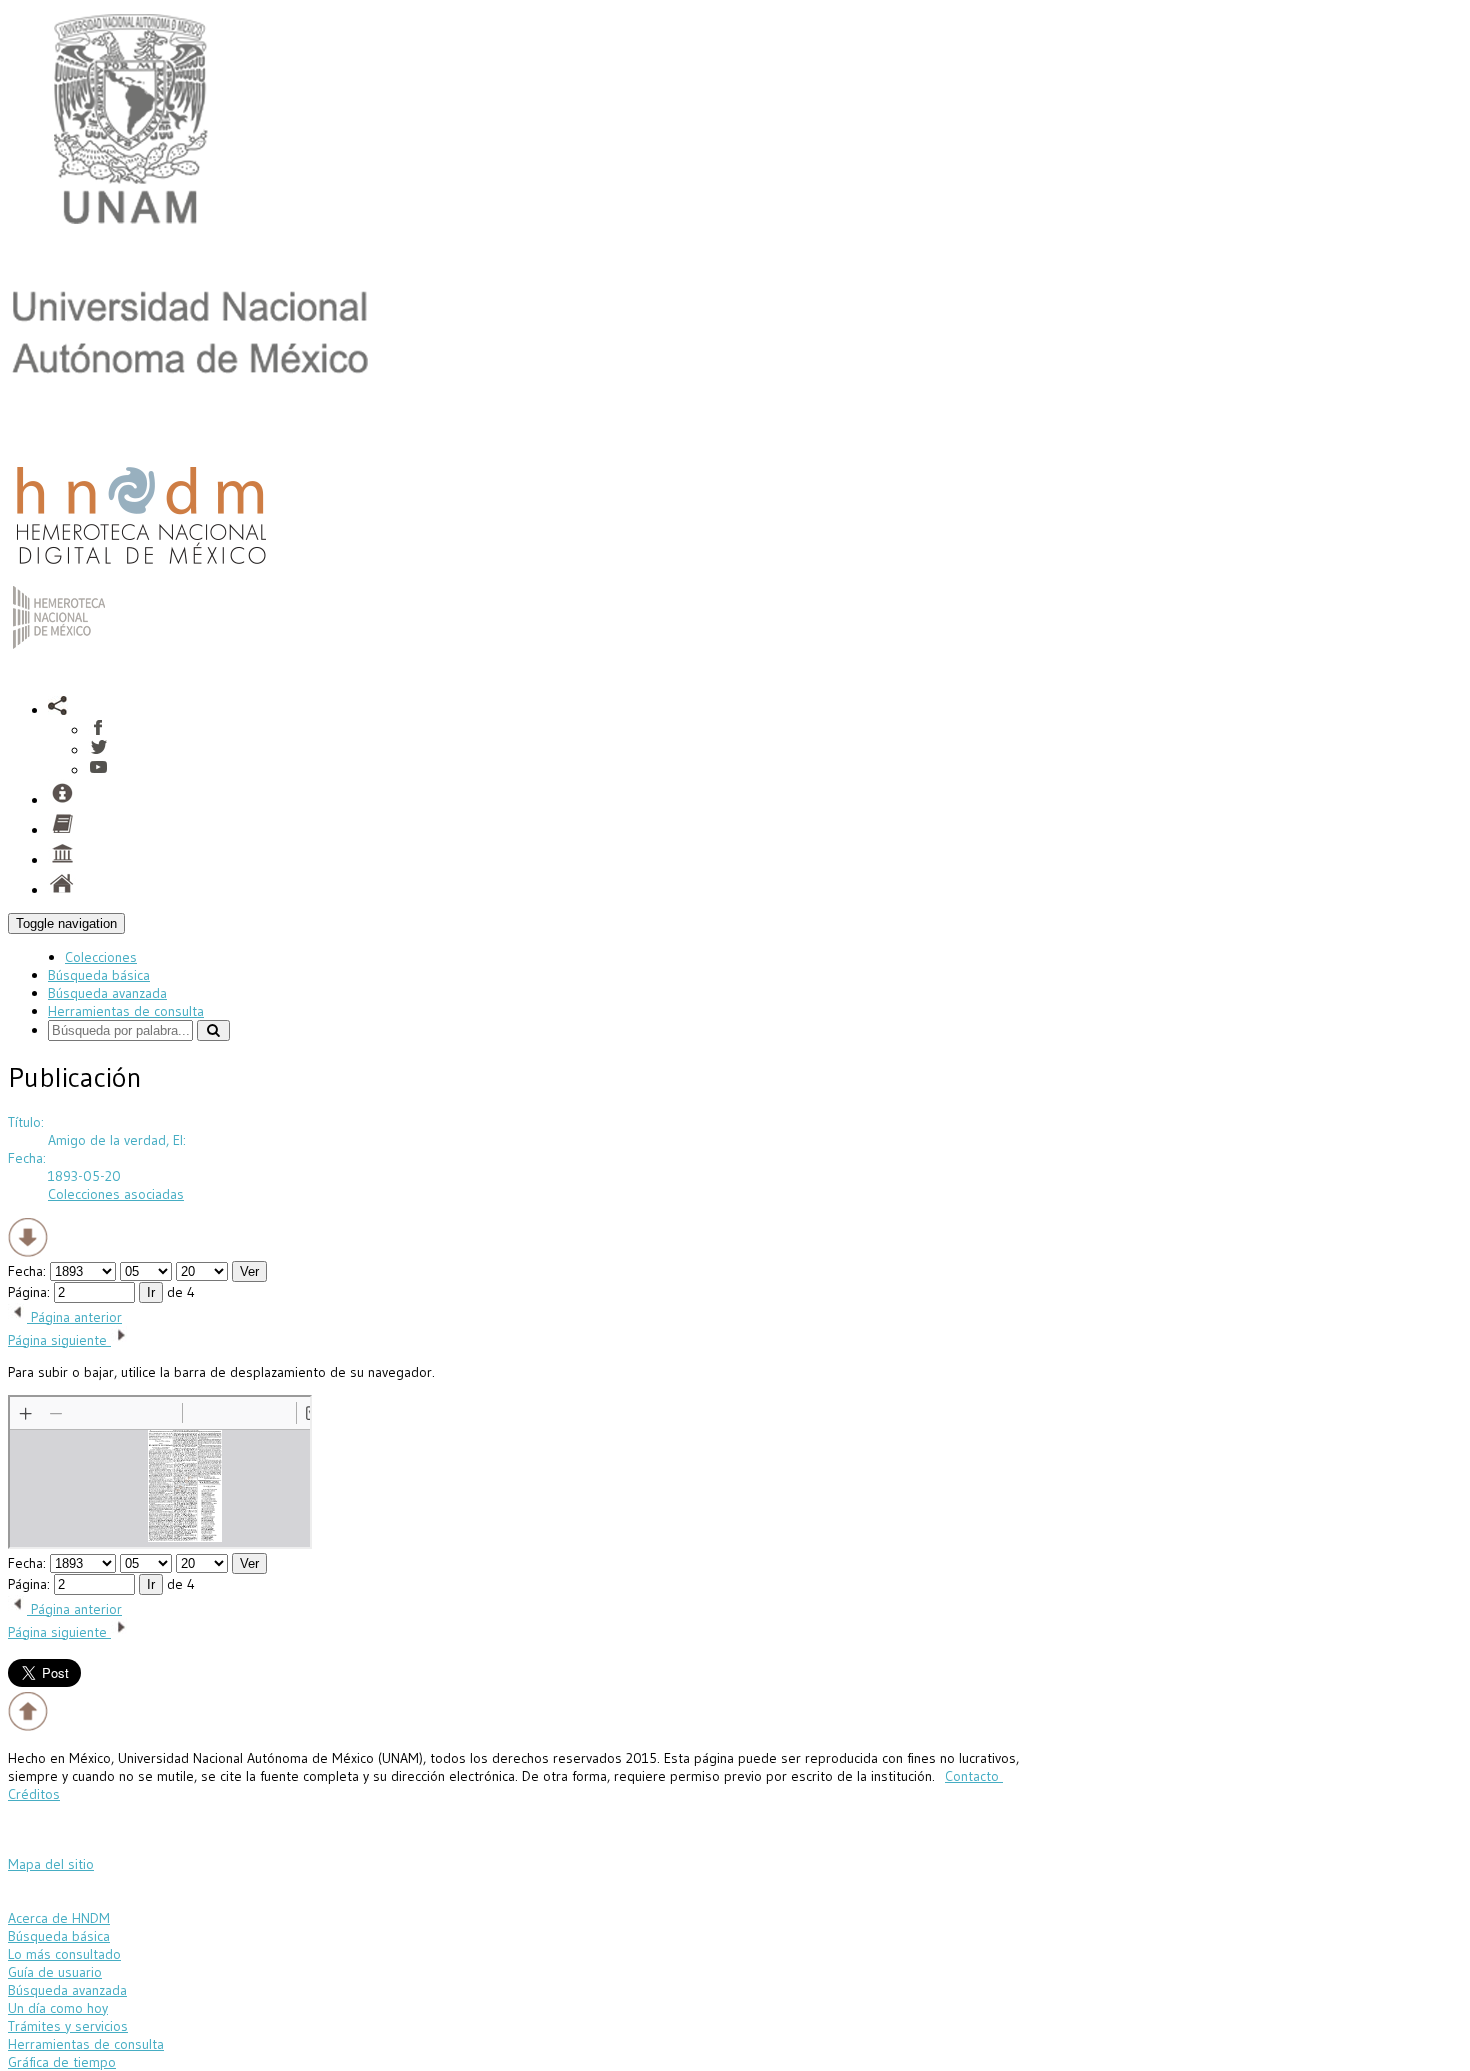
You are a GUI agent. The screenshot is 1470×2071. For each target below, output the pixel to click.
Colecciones (101, 957)
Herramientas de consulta (126, 1011)
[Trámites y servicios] (62, 800)
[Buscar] (213, 1030)
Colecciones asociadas (116, 1194)
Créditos (34, 1794)
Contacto (974, 1776)
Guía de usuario (55, 1972)
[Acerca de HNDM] (62, 860)
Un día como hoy (58, 2008)
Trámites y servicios (68, 2026)
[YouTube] (98, 770)
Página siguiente (59, 1340)
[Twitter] (98, 750)
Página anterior (74, 1317)
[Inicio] (141, 569)
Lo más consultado (64, 1954)
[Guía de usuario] (62, 830)
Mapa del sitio (51, 1864)
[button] (58, 710)
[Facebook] (98, 730)
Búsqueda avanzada (107, 993)
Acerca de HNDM (59, 1918)
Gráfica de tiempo (62, 2062)
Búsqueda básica (99, 975)
